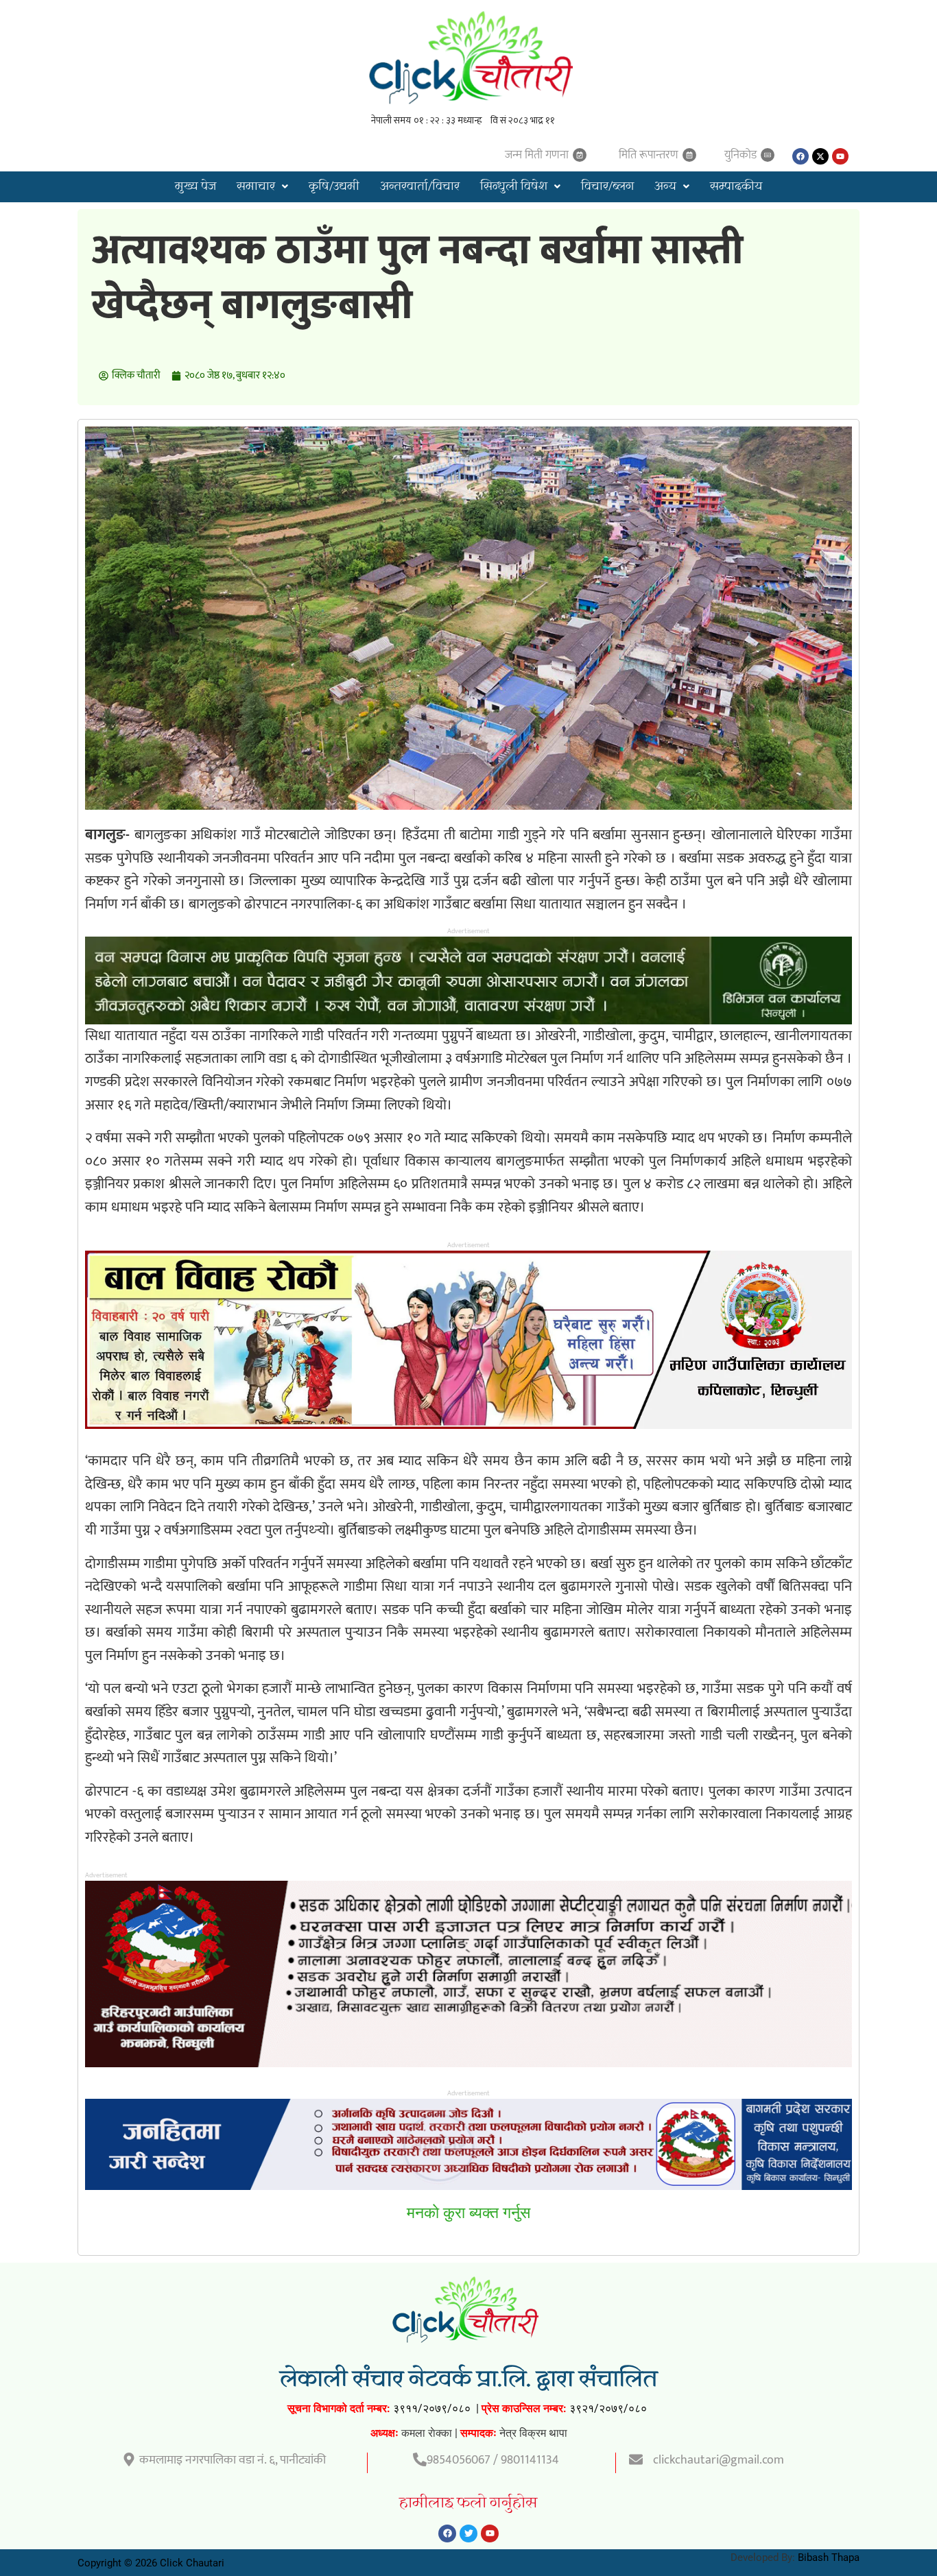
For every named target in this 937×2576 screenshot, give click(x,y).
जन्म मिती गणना (537, 155)
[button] (262, 187)
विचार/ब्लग (607, 187)
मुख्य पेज (195, 187)
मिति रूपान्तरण (649, 155)
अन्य (665, 187)
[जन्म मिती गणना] (580, 155)
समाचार (256, 187)
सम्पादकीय (736, 187)
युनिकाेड (740, 155)
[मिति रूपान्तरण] (689, 155)
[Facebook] (800, 156)
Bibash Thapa (829, 2557)
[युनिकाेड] (768, 155)
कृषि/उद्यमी (334, 187)
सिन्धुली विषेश (514, 187)
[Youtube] (840, 156)
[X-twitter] (820, 156)
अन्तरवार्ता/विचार (420, 187)
